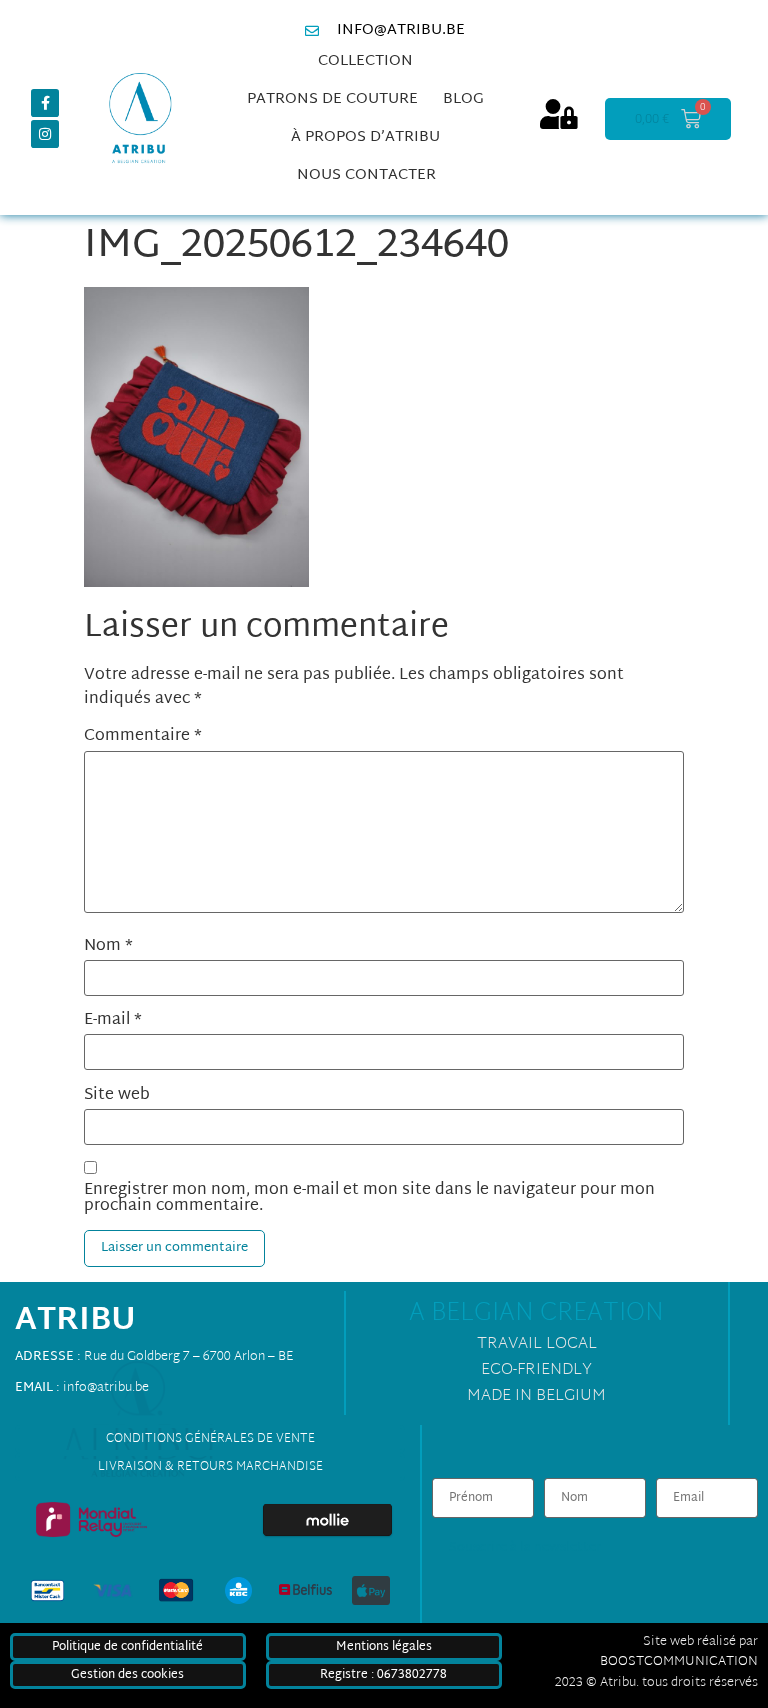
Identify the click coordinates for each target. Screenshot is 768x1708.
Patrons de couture (332, 99)
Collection (365, 61)
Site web (117, 1096)
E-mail (113, 1021)
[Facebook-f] (45, 103)
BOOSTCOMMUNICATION (679, 1662)
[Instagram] (45, 134)
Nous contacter (366, 175)
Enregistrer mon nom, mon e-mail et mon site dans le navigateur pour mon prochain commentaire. (369, 1199)
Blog (463, 99)
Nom (108, 947)
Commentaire (143, 737)
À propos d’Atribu (365, 137)
